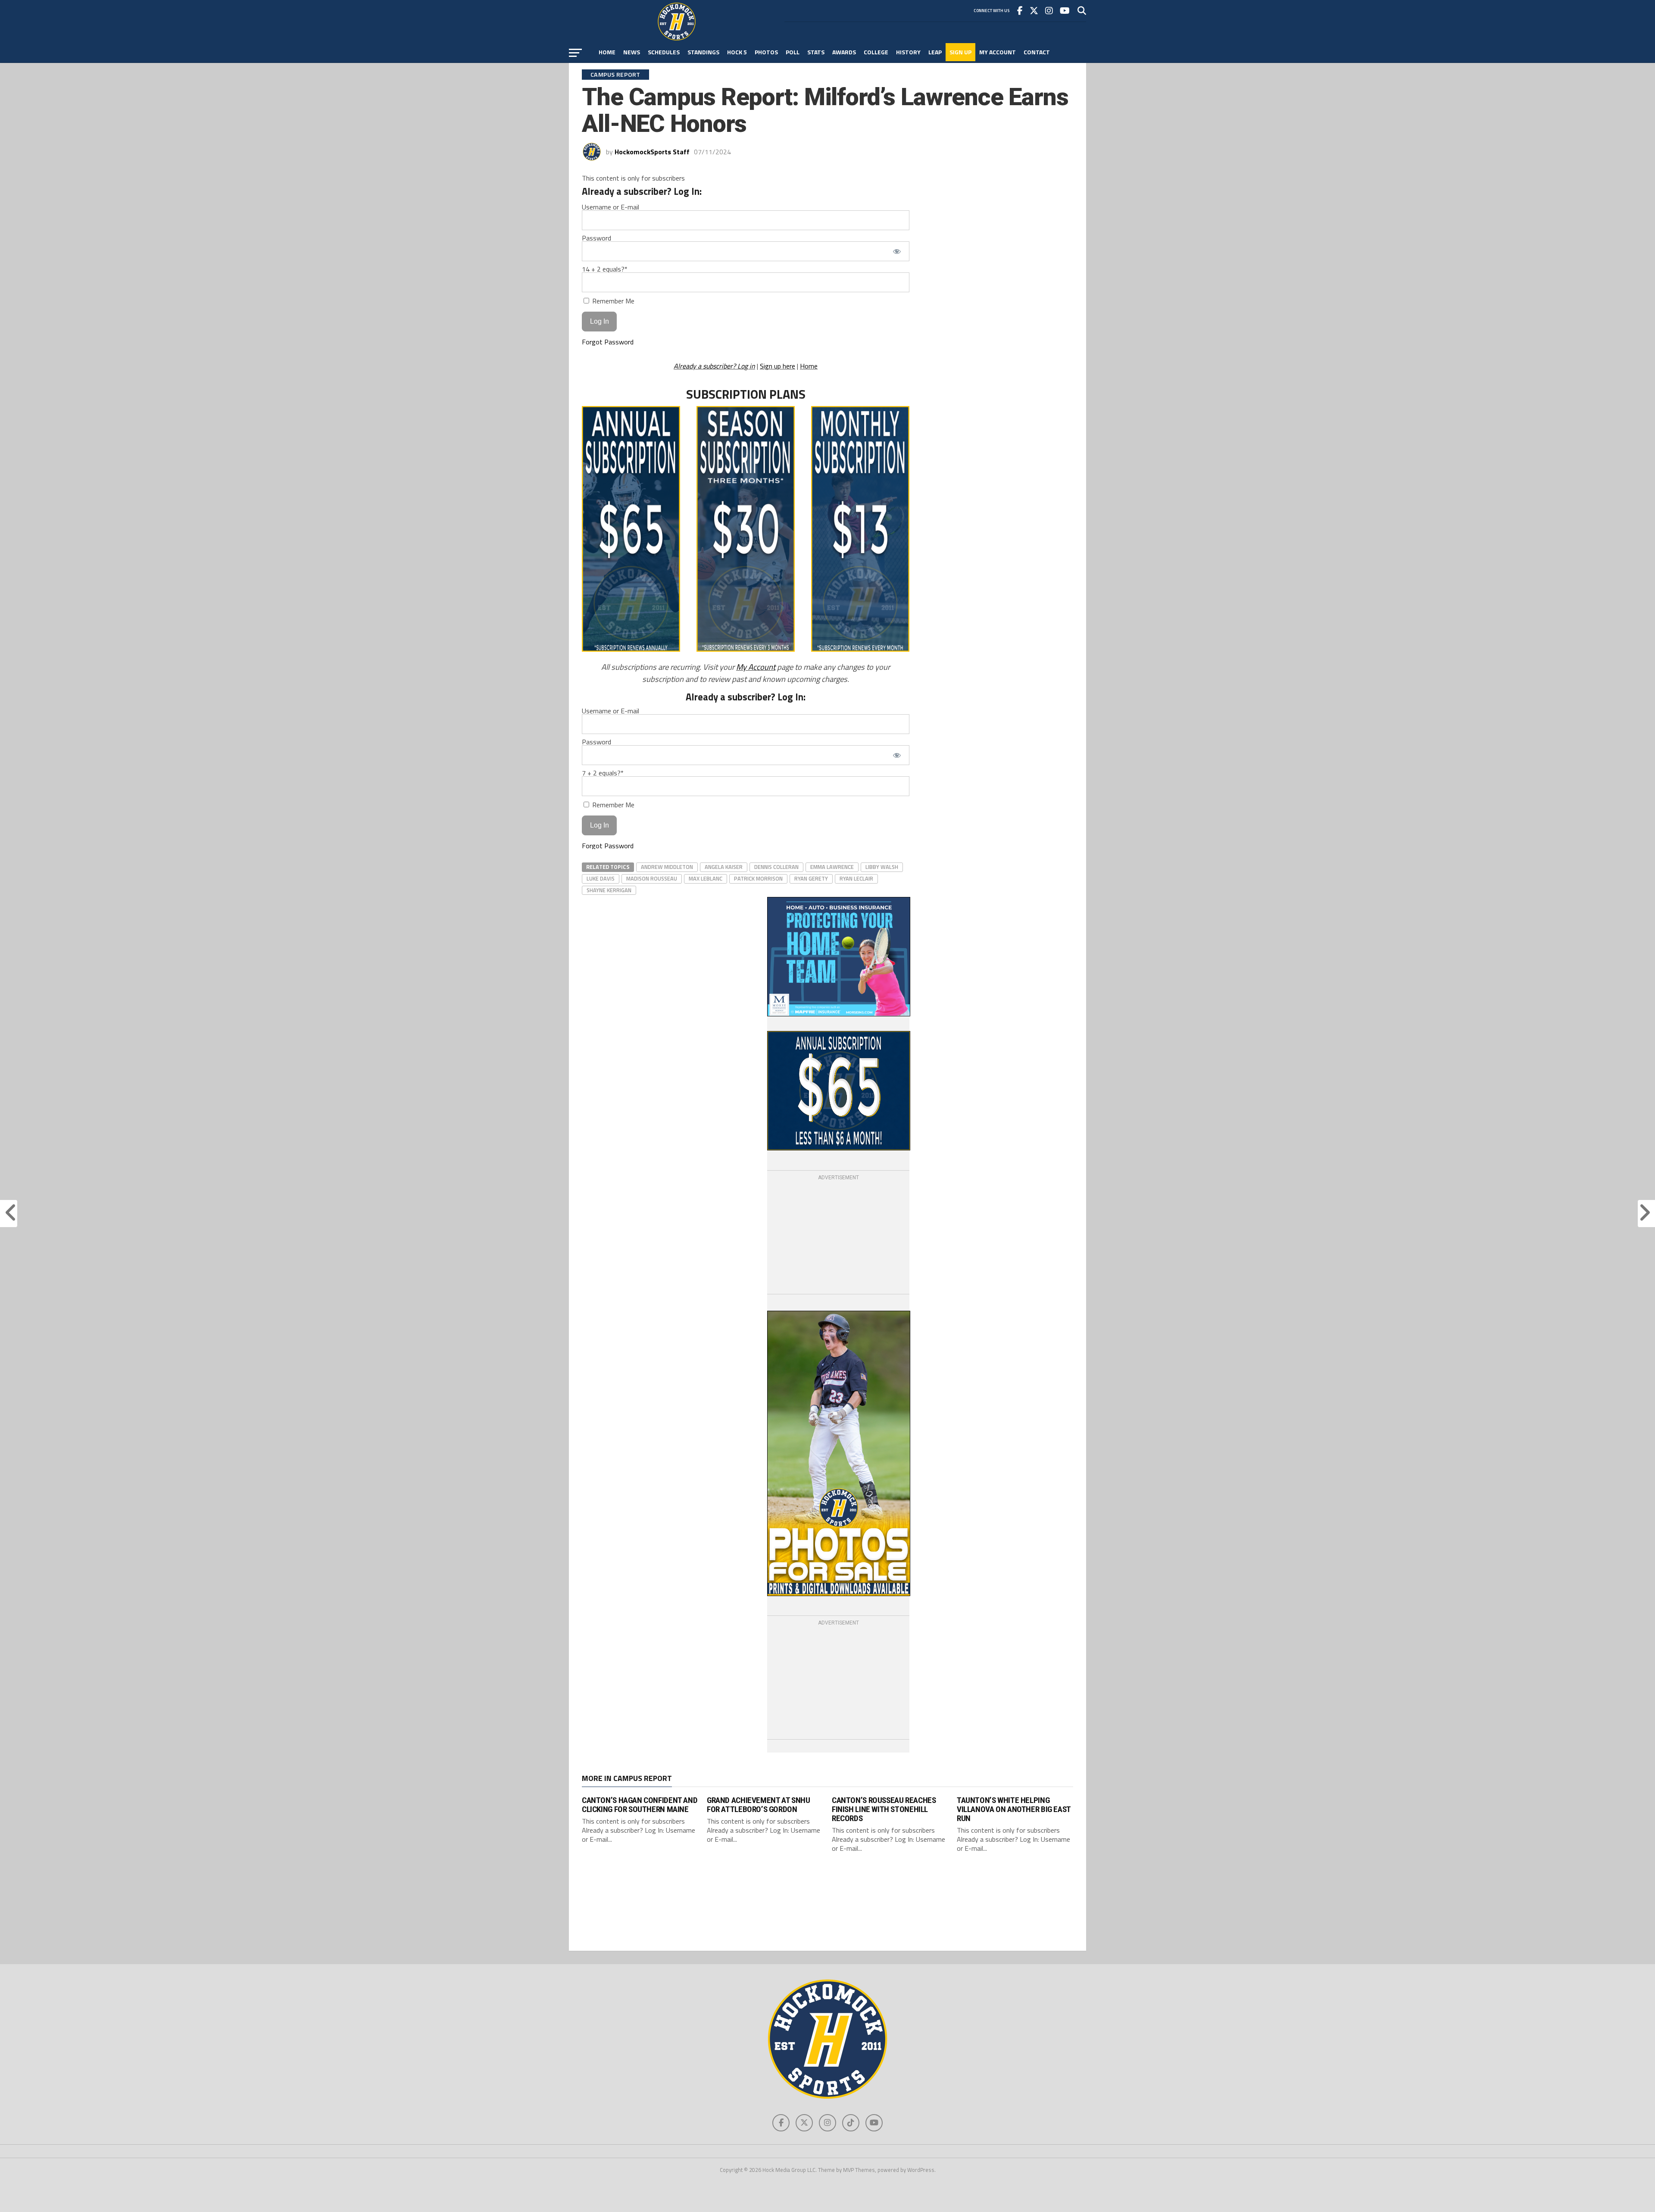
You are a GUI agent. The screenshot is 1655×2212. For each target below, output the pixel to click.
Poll (793, 52)
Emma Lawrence (832, 867)
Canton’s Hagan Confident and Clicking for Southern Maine (640, 1805)
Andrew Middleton (667, 867)
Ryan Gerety (811, 878)
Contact (1037, 52)
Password (596, 238)
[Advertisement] (838, 1236)
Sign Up (960, 52)
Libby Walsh (882, 867)
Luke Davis (601, 878)
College (876, 52)
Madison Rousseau (652, 878)
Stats (816, 52)
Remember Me (612, 301)
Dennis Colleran (776, 867)
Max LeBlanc (706, 878)
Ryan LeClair (856, 878)
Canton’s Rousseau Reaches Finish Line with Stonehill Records (884, 1809)
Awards (844, 52)
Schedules (664, 52)
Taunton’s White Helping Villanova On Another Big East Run (1014, 1809)
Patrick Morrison (758, 878)
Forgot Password (608, 342)
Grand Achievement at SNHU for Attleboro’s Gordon (758, 1805)
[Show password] (897, 251)
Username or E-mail (610, 207)
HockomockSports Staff (652, 152)
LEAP (935, 52)
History (908, 52)
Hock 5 (737, 52)
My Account (998, 52)
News (632, 52)
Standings (703, 52)
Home (607, 52)
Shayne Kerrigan (609, 890)
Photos (766, 52)
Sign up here (778, 366)
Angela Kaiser (724, 867)
